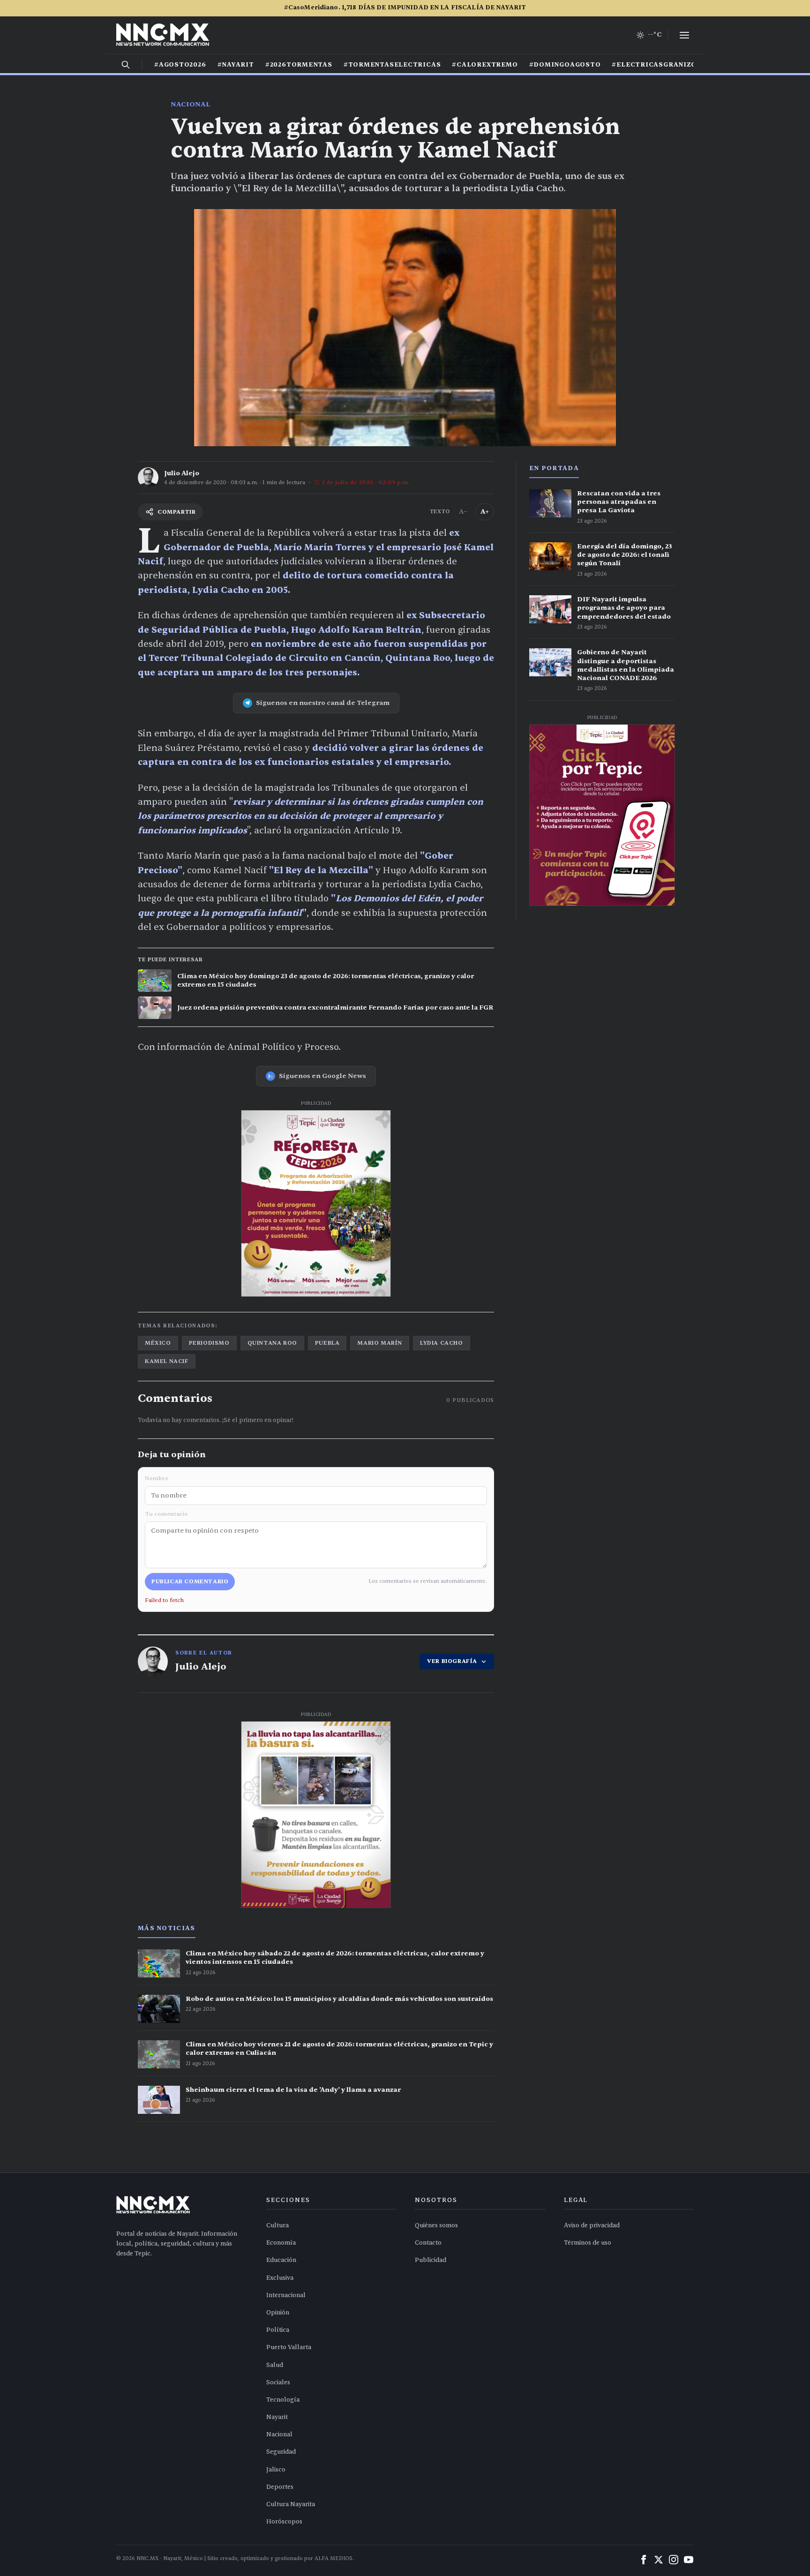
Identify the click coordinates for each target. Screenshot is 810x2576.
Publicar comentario (190, 1581)
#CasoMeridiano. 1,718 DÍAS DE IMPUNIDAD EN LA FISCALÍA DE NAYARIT (405, 7)
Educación (281, 2260)
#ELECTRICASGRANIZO (654, 65)
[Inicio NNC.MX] (163, 35)
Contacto (428, 2243)
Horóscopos (284, 2522)
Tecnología (283, 2400)
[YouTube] (689, 2560)
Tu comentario (166, 1514)
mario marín (380, 1343)
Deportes (280, 2487)
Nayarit (277, 2417)
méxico (158, 1343)
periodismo (209, 1343)
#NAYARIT (236, 65)
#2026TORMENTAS (299, 65)
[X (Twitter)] (659, 2560)
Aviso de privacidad (592, 2225)
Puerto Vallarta (289, 2347)
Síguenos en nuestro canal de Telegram (323, 703)
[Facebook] (644, 2560)
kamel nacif (167, 1361)
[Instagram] (674, 2560)
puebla (327, 1343)
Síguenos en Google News (322, 1076)
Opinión (278, 2313)
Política (278, 2330)
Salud (275, 2365)
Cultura (277, 2225)
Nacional (191, 104)
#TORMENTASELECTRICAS (392, 65)
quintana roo (272, 1343)
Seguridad (281, 2452)
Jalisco (276, 2470)
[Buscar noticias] (126, 65)
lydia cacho (442, 1343)
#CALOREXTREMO (485, 65)
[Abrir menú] (684, 35)
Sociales (278, 2382)
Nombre (157, 1478)
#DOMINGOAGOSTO (565, 65)
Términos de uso (588, 2243)
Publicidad (431, 2260)
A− (463, 512)
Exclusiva (280, 2278)
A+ (485, 512)
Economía (281, 2243)
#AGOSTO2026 (180, 65)
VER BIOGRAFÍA (452, 1661)
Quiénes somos (436, 2225)
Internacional (286, 2295)
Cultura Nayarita (291, 2504)
